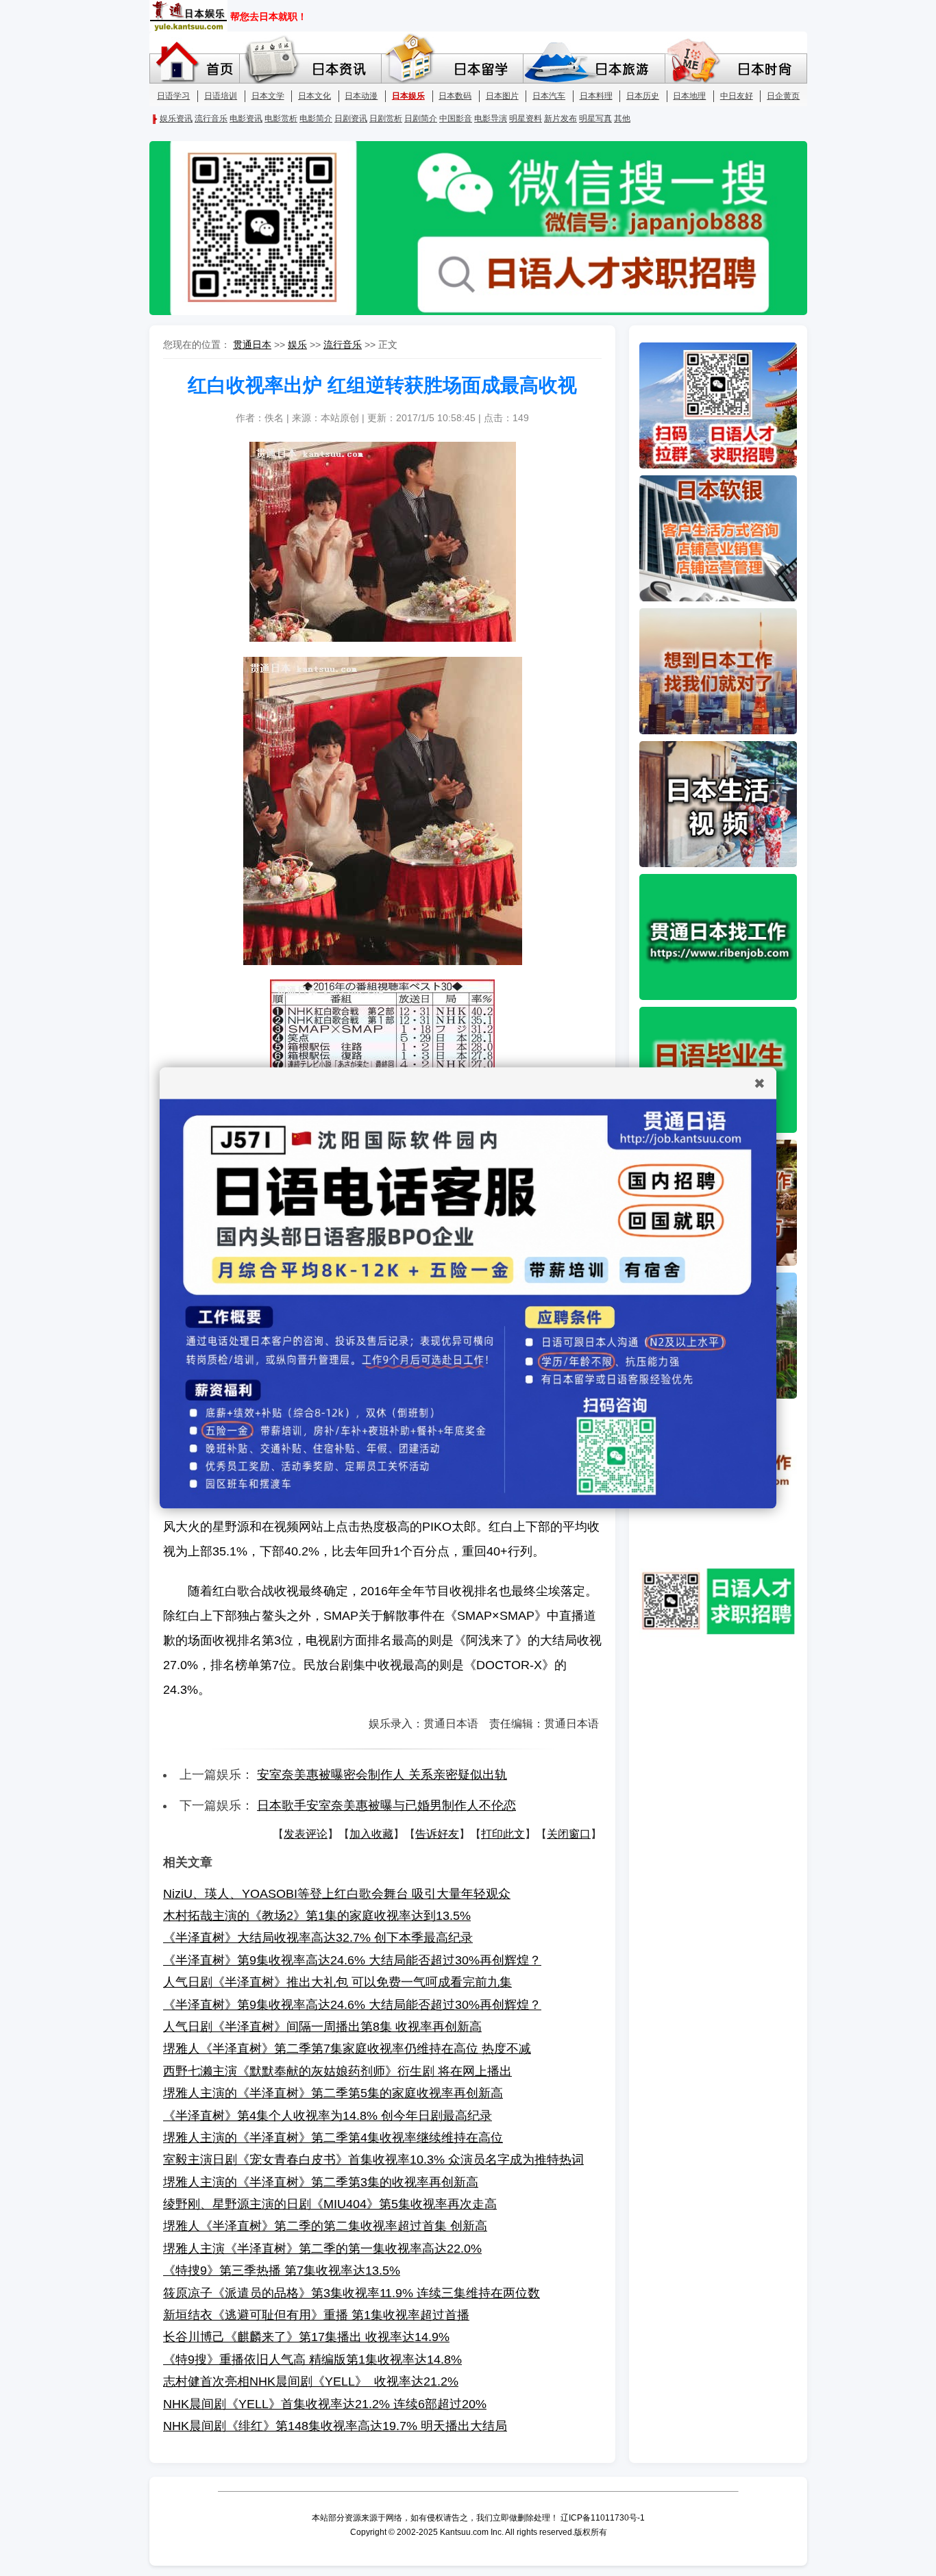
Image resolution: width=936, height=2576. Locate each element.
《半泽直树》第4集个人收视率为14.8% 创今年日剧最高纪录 (328, 2116)
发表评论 (306, 1834)
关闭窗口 (569, 1834)
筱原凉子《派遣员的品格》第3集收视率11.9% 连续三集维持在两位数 (352, 2293)
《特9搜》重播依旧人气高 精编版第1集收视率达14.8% (312, 2360)
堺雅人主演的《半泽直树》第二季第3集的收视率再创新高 (321, 2182)
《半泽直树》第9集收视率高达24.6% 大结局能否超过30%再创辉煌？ (352, 1960)
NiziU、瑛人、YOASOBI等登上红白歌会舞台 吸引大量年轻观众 (337, 1894)
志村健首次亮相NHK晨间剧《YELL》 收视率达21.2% (311, 2381)
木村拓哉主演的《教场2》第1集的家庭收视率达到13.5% (317, 1916)
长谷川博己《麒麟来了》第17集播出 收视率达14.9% (306, 2337)
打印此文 (503, 1834)
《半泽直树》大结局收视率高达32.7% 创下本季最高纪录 (318, 1938)
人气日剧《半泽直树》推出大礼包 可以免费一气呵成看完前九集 (337, 1982)
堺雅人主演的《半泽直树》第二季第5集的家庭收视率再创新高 (333, 2093)
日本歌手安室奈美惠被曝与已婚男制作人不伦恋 (386, 1805)
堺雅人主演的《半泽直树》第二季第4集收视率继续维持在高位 (333, 2138)
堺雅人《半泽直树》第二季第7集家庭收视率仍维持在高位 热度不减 (347, 2049)
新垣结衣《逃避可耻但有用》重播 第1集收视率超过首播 (316, 2315)
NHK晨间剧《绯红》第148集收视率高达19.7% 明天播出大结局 (335, 2426)
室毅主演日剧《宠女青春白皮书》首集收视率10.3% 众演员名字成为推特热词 (373, 2160)
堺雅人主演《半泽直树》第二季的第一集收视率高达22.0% (322, 2249)
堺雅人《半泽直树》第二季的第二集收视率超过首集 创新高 (325, 2226)
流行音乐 (343, 345)
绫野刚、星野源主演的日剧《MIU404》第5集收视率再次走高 (330, 2204)
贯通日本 (252, 345)
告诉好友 (437, 1834)
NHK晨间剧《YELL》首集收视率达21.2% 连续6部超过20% (325, 2404)
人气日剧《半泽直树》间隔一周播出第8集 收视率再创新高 (322, 2027)
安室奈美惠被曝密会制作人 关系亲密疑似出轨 (382, 1775)
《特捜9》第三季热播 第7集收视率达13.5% (282, 2271)
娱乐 (297, 345)
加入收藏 (371, 1834)
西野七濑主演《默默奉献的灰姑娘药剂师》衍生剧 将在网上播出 (337, 2071)
